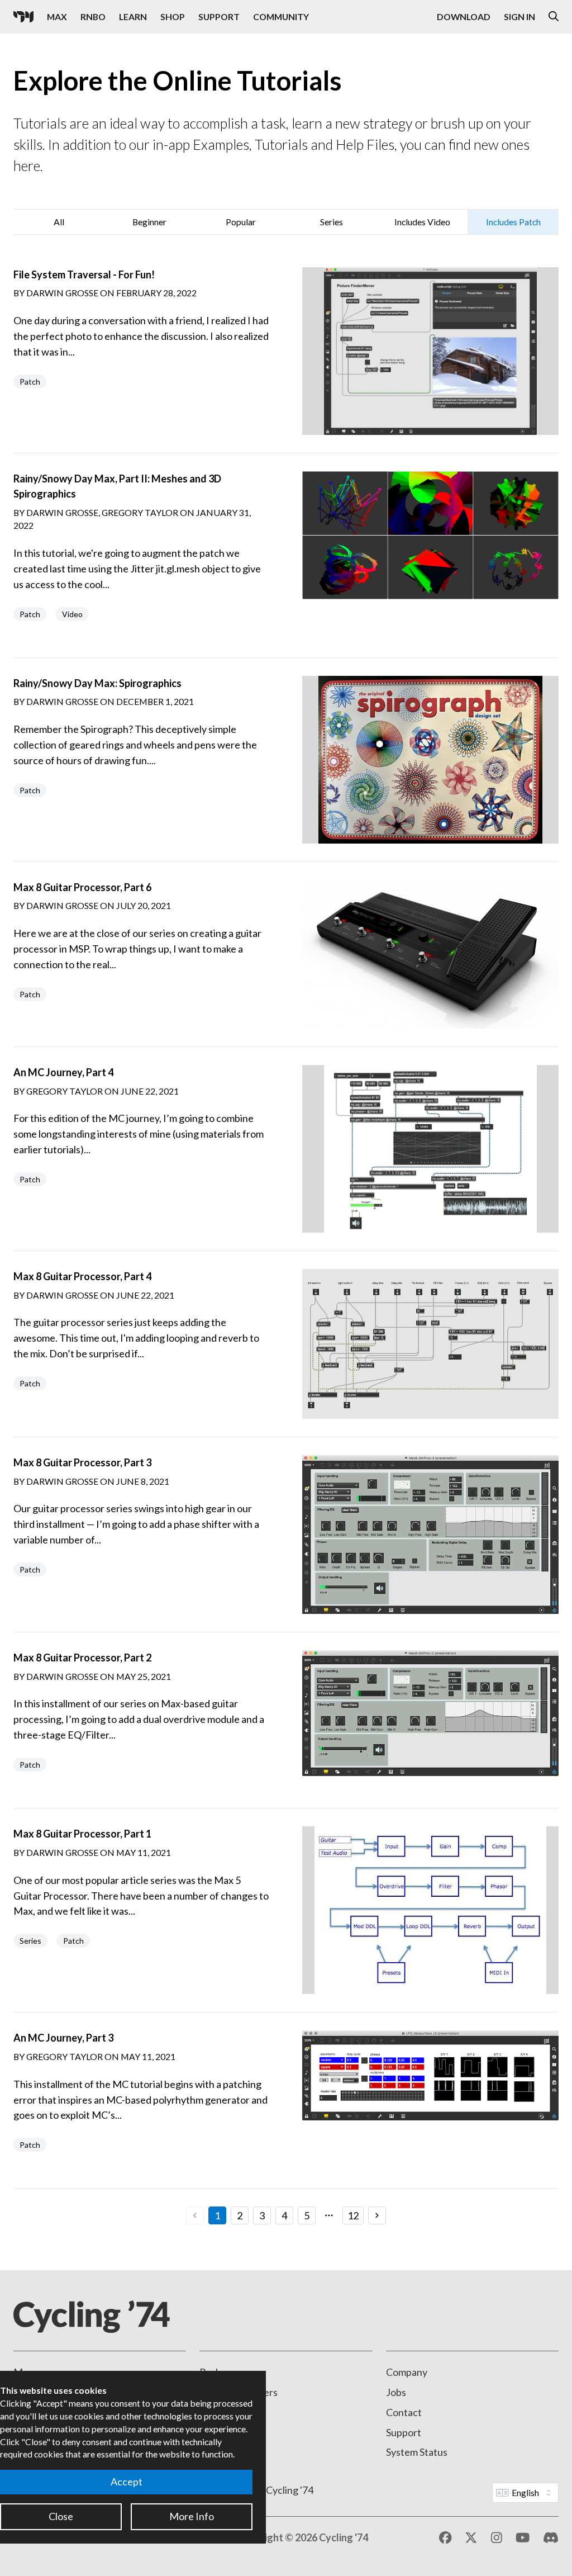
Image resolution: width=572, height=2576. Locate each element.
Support (219, 16)
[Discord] (551, 2538)
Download (464, 16)
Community (281, 16)
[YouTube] (523, 2538)
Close (61, 2516)
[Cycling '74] (23, 17)
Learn (133, 16)
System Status (417, 2452)
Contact (404, 2412)
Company (407, 2372)
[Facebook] (445, 2538)
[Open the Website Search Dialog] (554, 17)
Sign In (519, 16)
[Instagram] (497, 2538)
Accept (127, 2482)
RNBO (93, 16)
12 (353, 2215)
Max (57, 16)
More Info (192, 2516)
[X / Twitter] (471, 2538)
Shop (173, 16)
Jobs (396, 2392)
